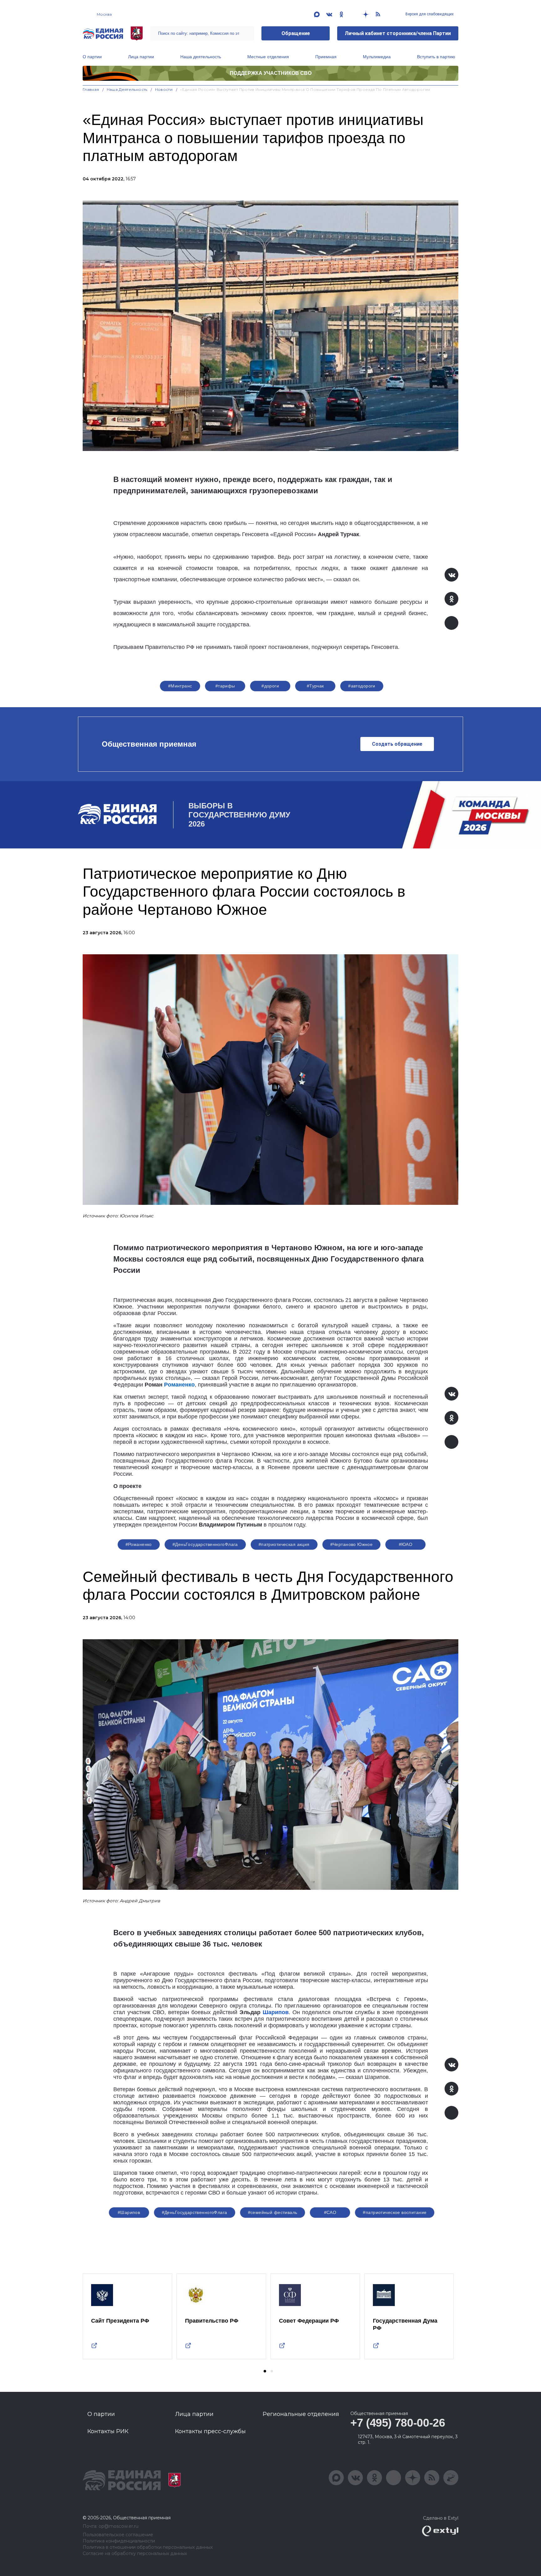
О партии (92, 57)
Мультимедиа (377, 57)
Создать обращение (397, 744)
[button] (265, 2371)
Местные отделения (268, 57)
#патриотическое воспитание (395, 2212)
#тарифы (225, 686)
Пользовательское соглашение (118, 2535)
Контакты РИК (108, 2431)
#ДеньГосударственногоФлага (205, 1544)
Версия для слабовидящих (429, 14)
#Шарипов (129, 2212)
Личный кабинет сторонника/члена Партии (398, 33)
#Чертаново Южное (352, 1544)
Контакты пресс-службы (210, 2431)
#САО (330, 2212)
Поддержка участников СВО (271, 73)
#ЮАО (406, 1544)
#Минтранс (180, 686)
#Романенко (139, 1544)
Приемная (326, 57)
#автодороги (362, 686)
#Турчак (315, 686)
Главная (91, 89)
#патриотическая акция (284, 1544)
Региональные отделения (301, 2414)
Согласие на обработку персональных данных (135, 2554)
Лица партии (141, 57)
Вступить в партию (436, 57)
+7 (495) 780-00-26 (398, 2423)
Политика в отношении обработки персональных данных (148, 2547)
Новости (164, 89)
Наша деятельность (201, 57)
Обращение (296, 33)
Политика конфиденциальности (119, 2541)
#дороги (270, 686)
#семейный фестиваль (273, 2212)
